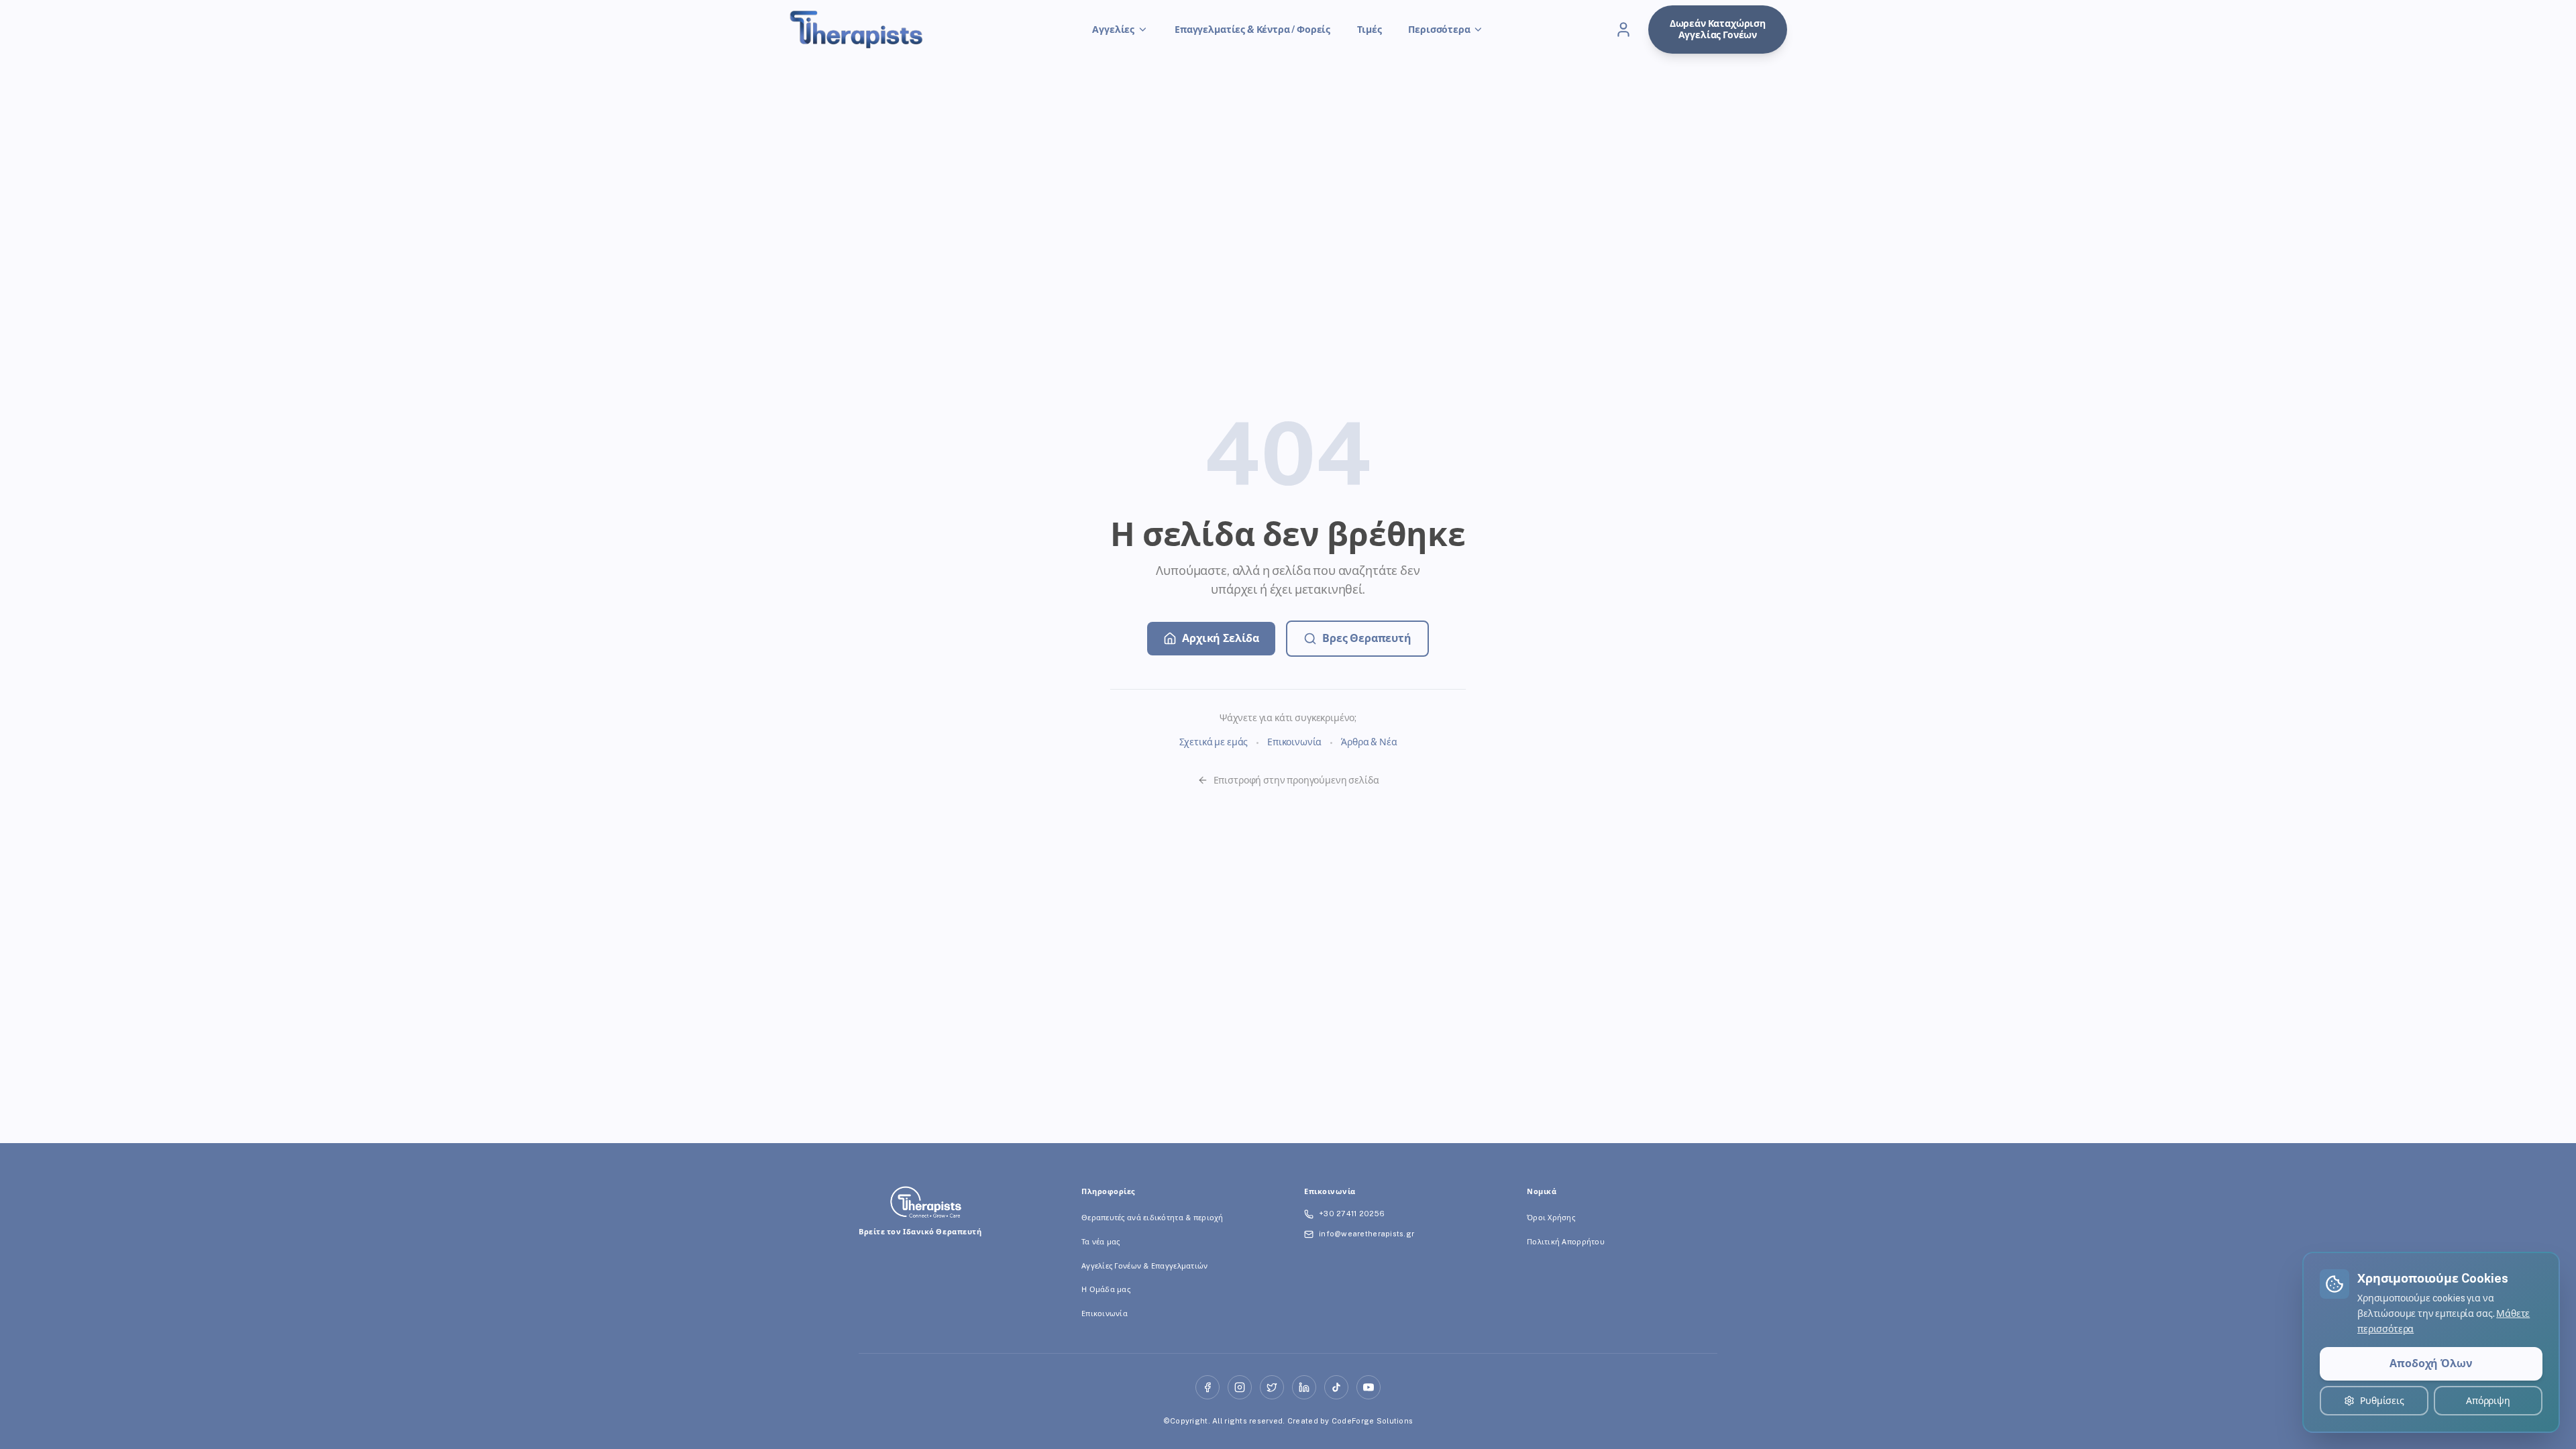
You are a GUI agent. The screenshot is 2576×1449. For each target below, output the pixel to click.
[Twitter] (1272, 1387)
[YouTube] (1368, 1387)
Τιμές (1369, 30)
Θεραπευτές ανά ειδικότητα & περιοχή (1152, 1218)
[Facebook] (1207, 1387)
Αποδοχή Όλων (2431, 1363)
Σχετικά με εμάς (1214, 742)
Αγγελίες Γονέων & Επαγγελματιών (1145, 1266)
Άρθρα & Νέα (1369, 742)
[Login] (1623, 30)
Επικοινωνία (1294, 742)
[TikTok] (1336, 1387)
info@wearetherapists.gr (1366, 1234)
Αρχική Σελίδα (1221, 638)
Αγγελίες (1113, 30)
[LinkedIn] (1304, 1387)
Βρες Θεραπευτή (1367, 638)
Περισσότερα (1439, 30)
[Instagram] (1240, 1387)
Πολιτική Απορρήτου (1566, 1242)
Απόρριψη (2488, 1401)
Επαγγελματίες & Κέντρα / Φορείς (1252, 30)
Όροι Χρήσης (1551, 1218)
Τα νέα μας (1101, 1242)
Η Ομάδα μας (1106, 1289)
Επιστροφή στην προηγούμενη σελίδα (1296, 780)
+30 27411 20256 (1352, 1214)
